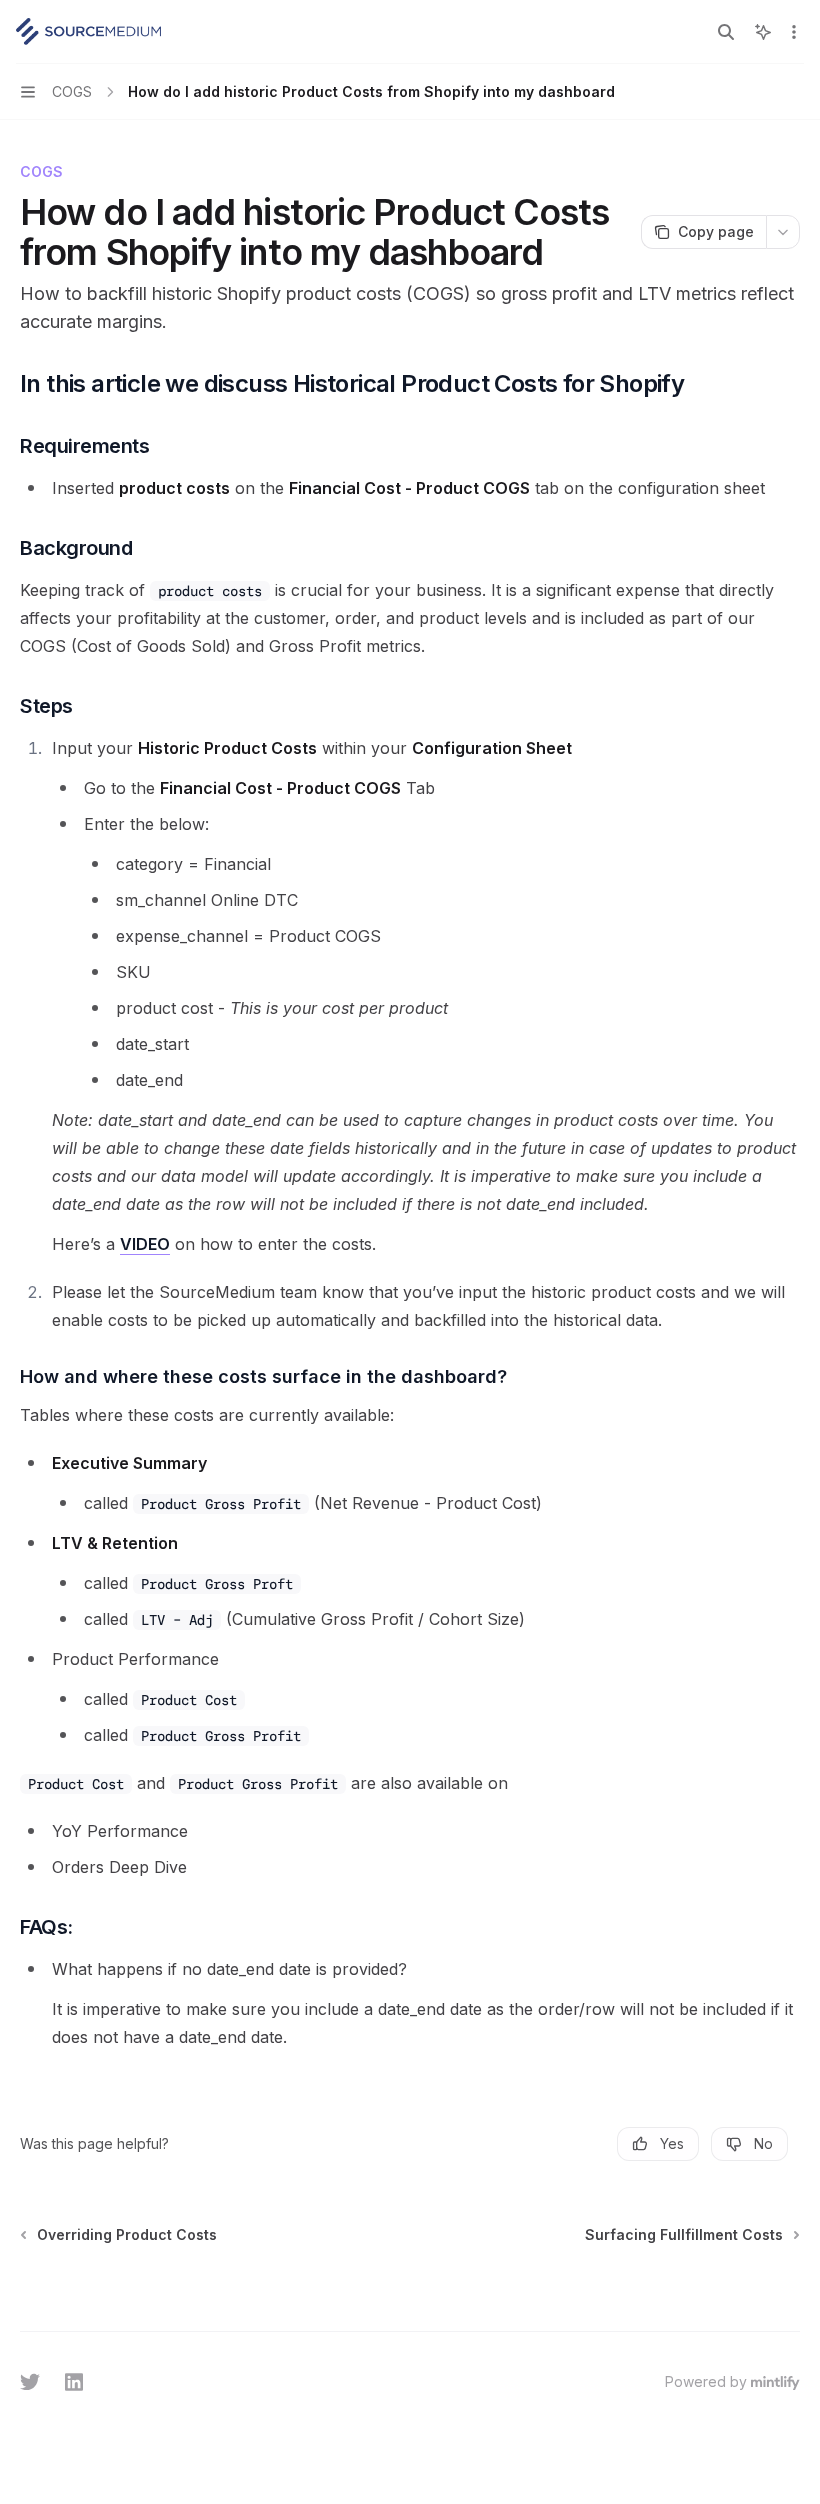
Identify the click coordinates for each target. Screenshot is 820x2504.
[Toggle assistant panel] (763, 32)
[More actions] (794, 32)
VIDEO (145, 1244)
